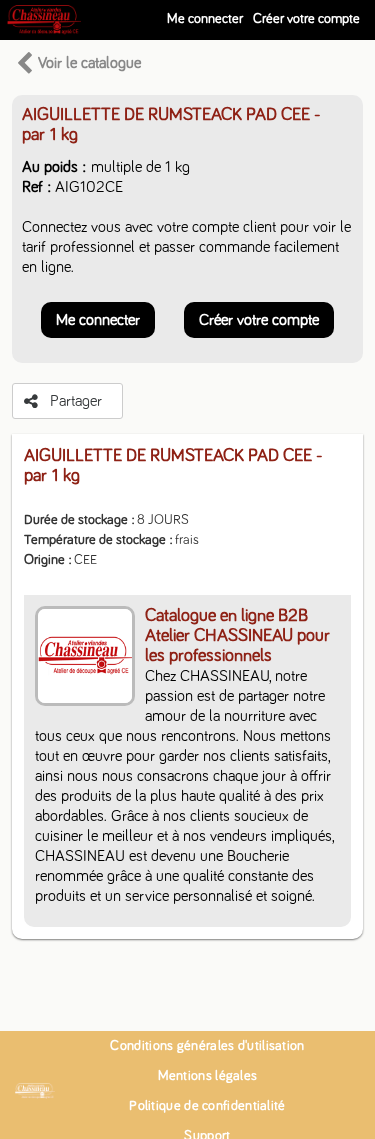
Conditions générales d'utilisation (207, 1046)
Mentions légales (208, 1076)
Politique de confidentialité (207, 1106)
